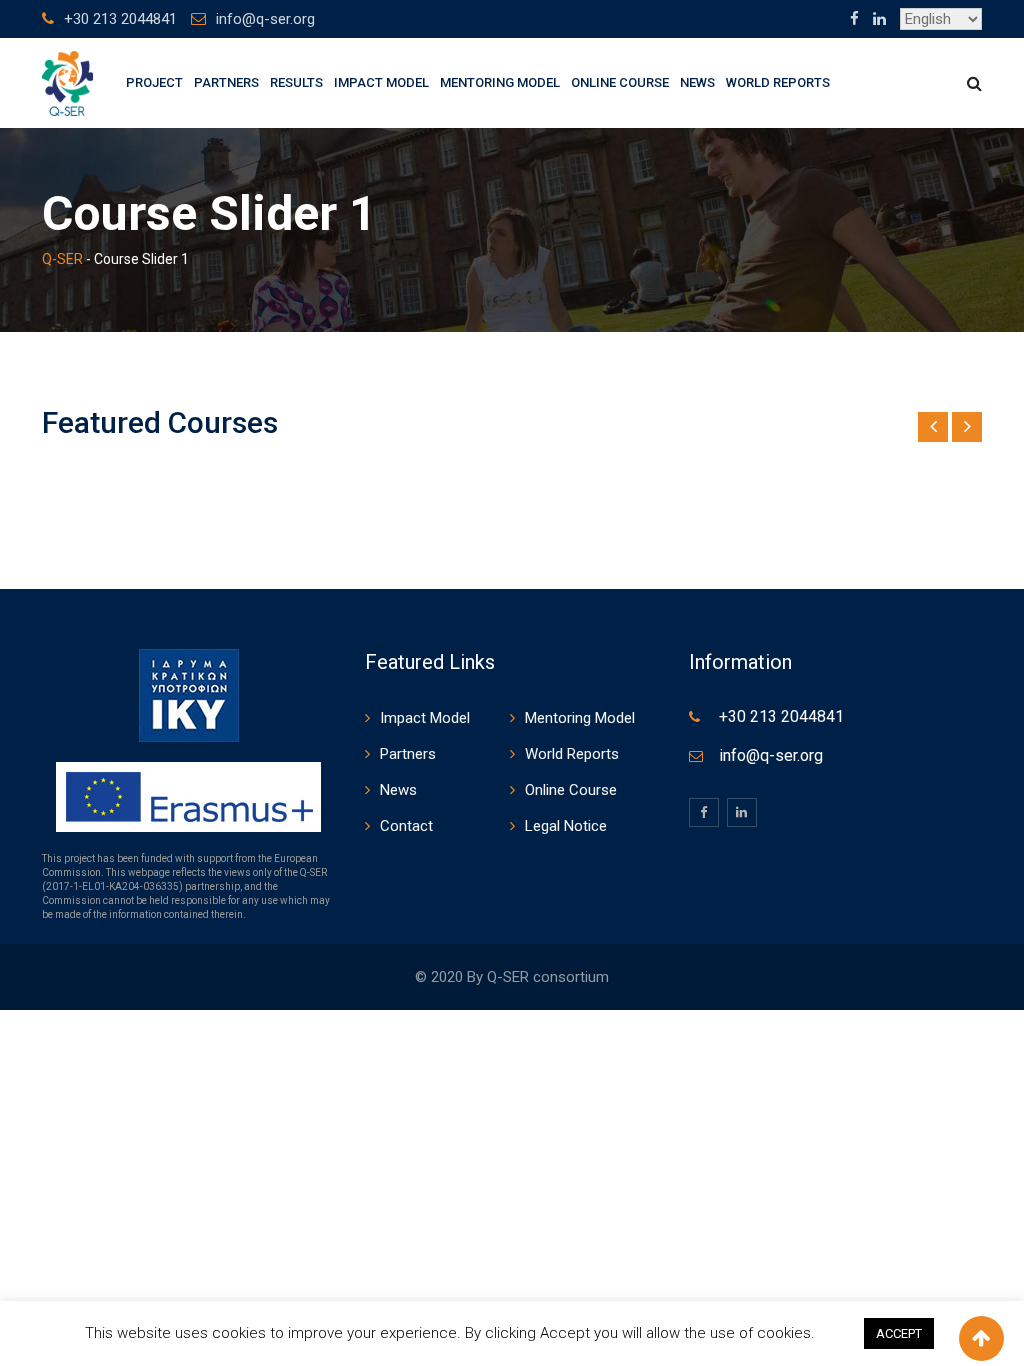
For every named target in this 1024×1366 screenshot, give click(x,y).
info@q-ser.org (265, 19)
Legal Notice (566, 826)
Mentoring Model (500, 82)
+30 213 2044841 (120, 19)
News (697, 82)
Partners (226, 82)
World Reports (778, 82)
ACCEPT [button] (899, 1333)
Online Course (620, 82)
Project (154, 82)
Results (296, 82)
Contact (406, 826)
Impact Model (381, 82)
